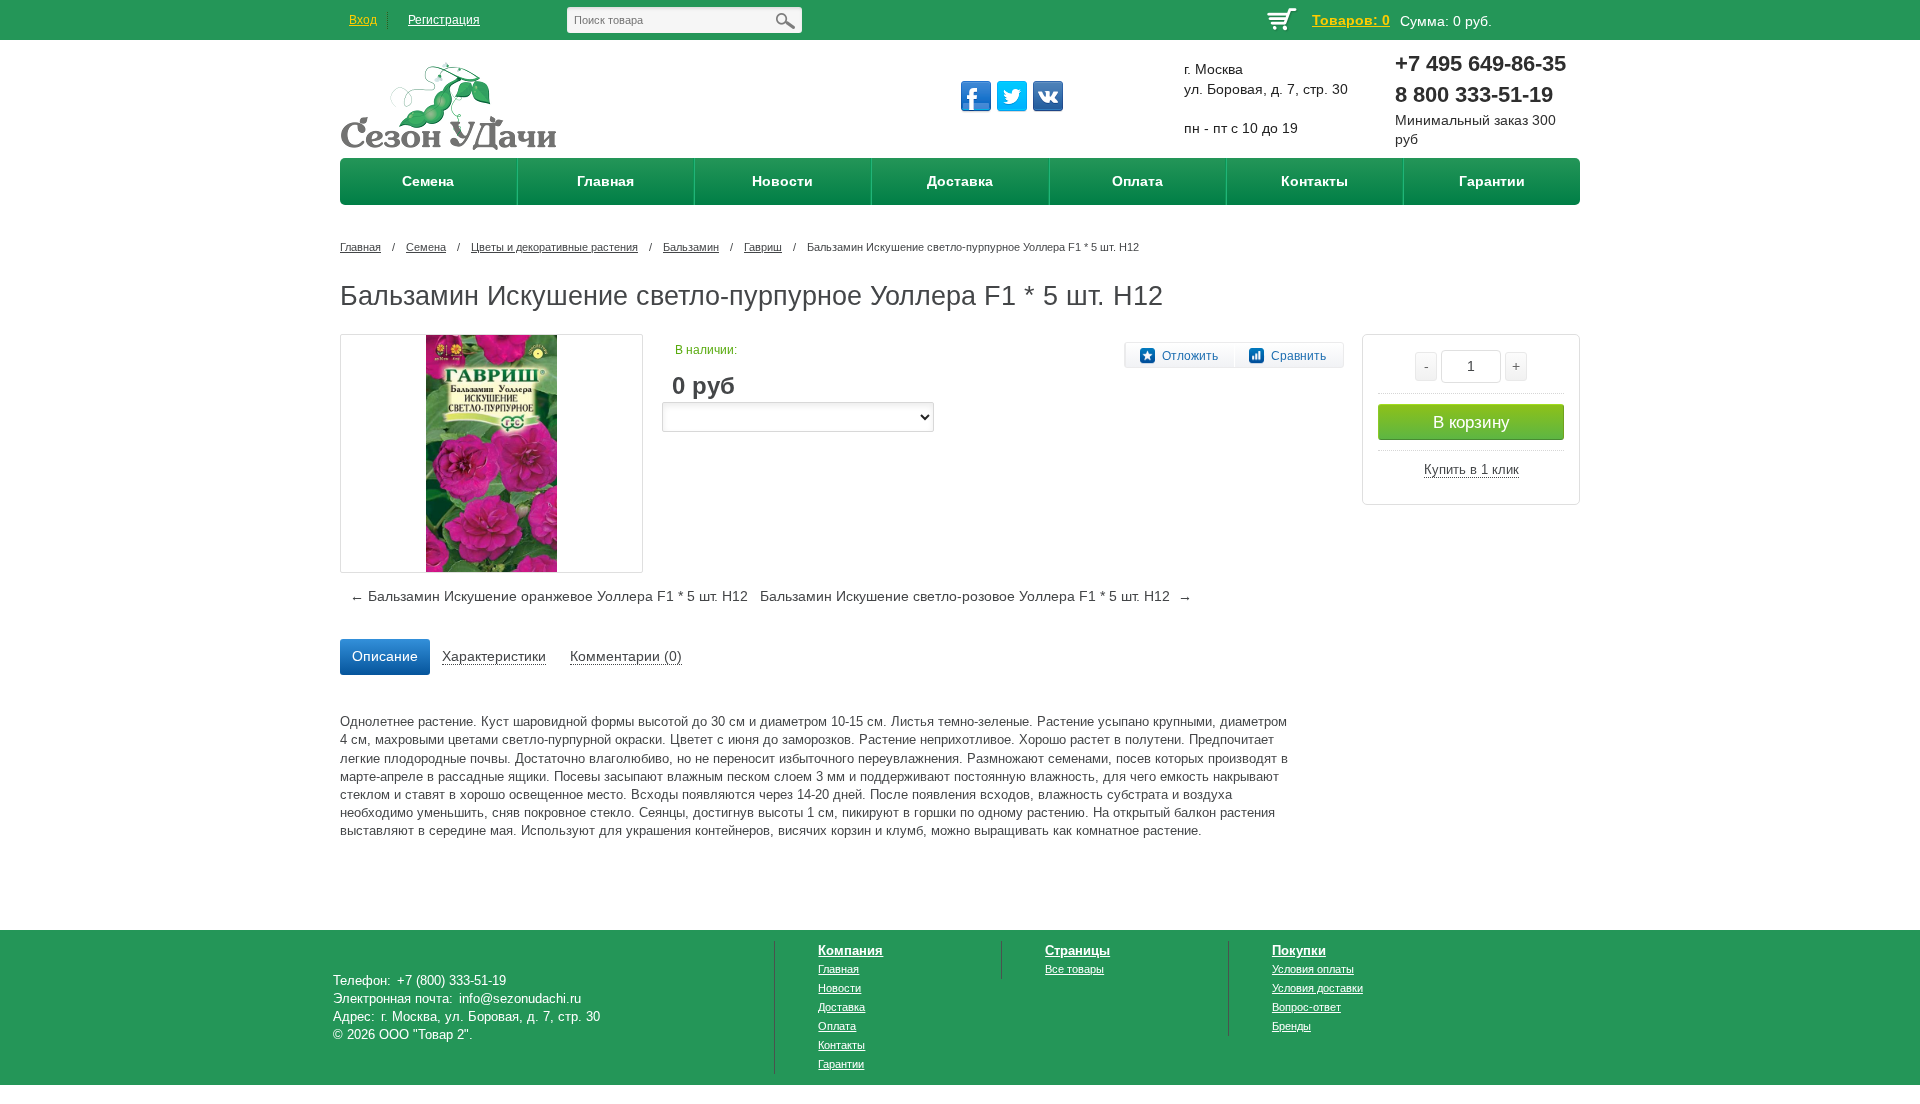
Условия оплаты (1313, 969)
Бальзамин (691, 247)
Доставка (841, 1007)
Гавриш (763, 247)
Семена (426, 247)
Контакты (841, 1045)
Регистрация (444, 20)
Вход (363, 20)
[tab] (385, 657)
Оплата (837, 1026)
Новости (839, 988)
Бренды (1291, 1026)
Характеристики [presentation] (494, 656)
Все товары (1074, 969)
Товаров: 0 (1351, 20)
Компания (850, 950)
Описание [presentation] (385, 656)
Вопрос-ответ (1306, 1007)
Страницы (1077, 950)
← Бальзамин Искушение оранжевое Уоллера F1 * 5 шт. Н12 (549, 596)
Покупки (1299, 950)
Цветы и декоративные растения (554, 247)
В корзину (1471, 422)
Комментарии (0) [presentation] (626, 656)
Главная (360, 247)
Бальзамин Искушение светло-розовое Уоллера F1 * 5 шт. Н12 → (976, 596)
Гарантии (841, 1064)
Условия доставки (1317, 988)
